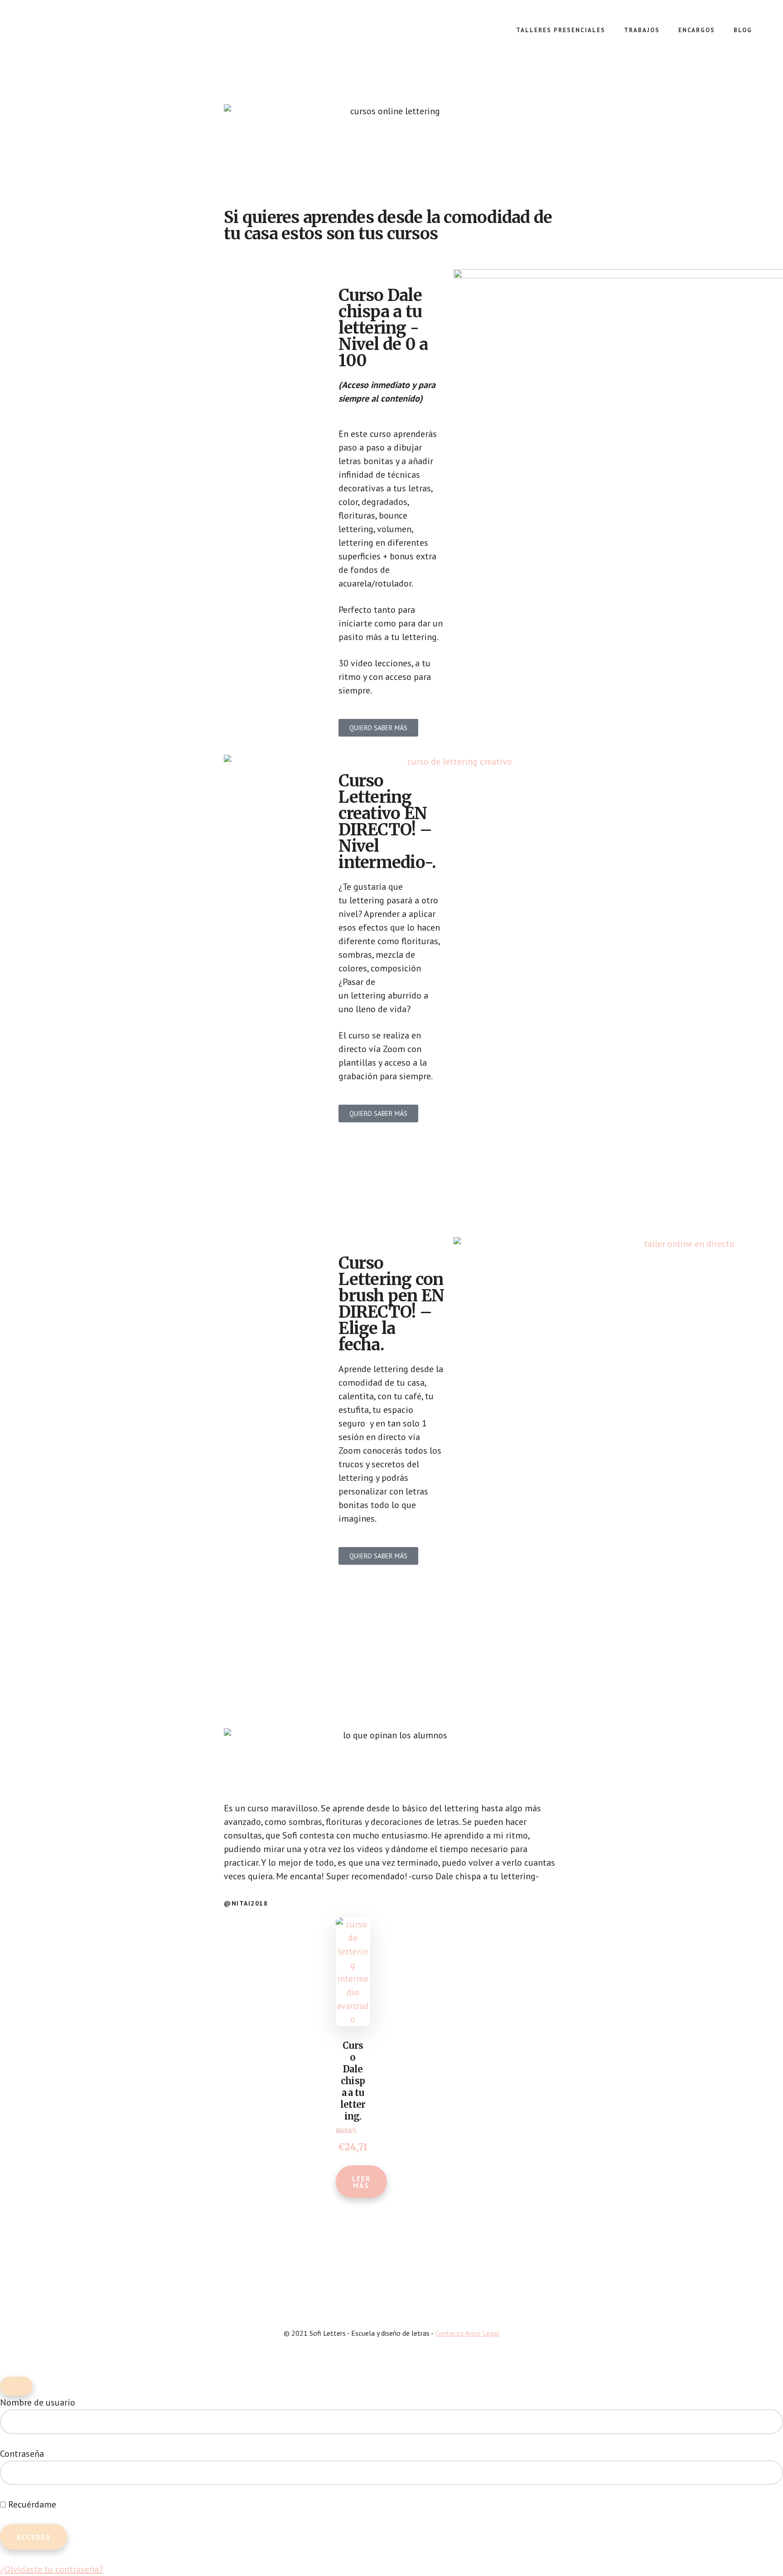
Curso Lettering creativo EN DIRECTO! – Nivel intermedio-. (387, 822)
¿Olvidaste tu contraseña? (51, 2569)
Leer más (361, 2182)
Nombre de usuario (38, 2402)
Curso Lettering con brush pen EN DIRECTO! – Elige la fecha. (391, 1304)
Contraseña (22, 2454)
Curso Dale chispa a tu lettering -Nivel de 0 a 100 (383, 328)
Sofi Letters (91, 36)
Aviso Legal (482, 2333)
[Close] (16, 2386)
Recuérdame (31, 2504)
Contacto (449, 2333)
